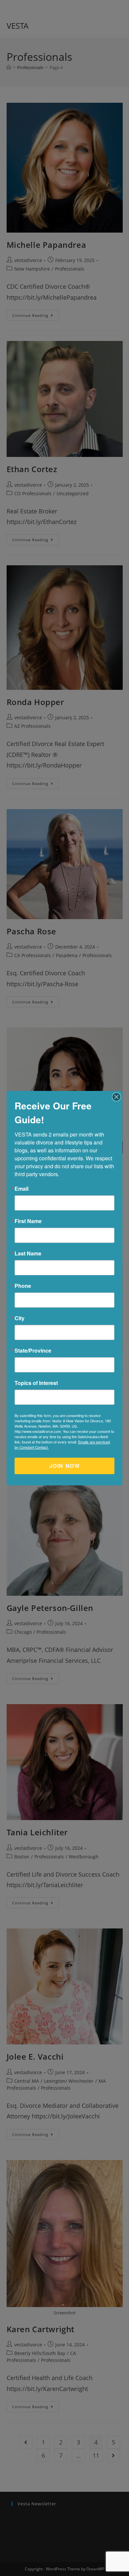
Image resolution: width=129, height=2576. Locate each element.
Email (21, 1189)
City (20, 1318)
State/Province (33, 1351)
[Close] (116, 1097)
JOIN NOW (65, 1466)
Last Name (28, 1253)
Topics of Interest (36, 1383)
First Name (28, 1221)
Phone (23, 1286)
